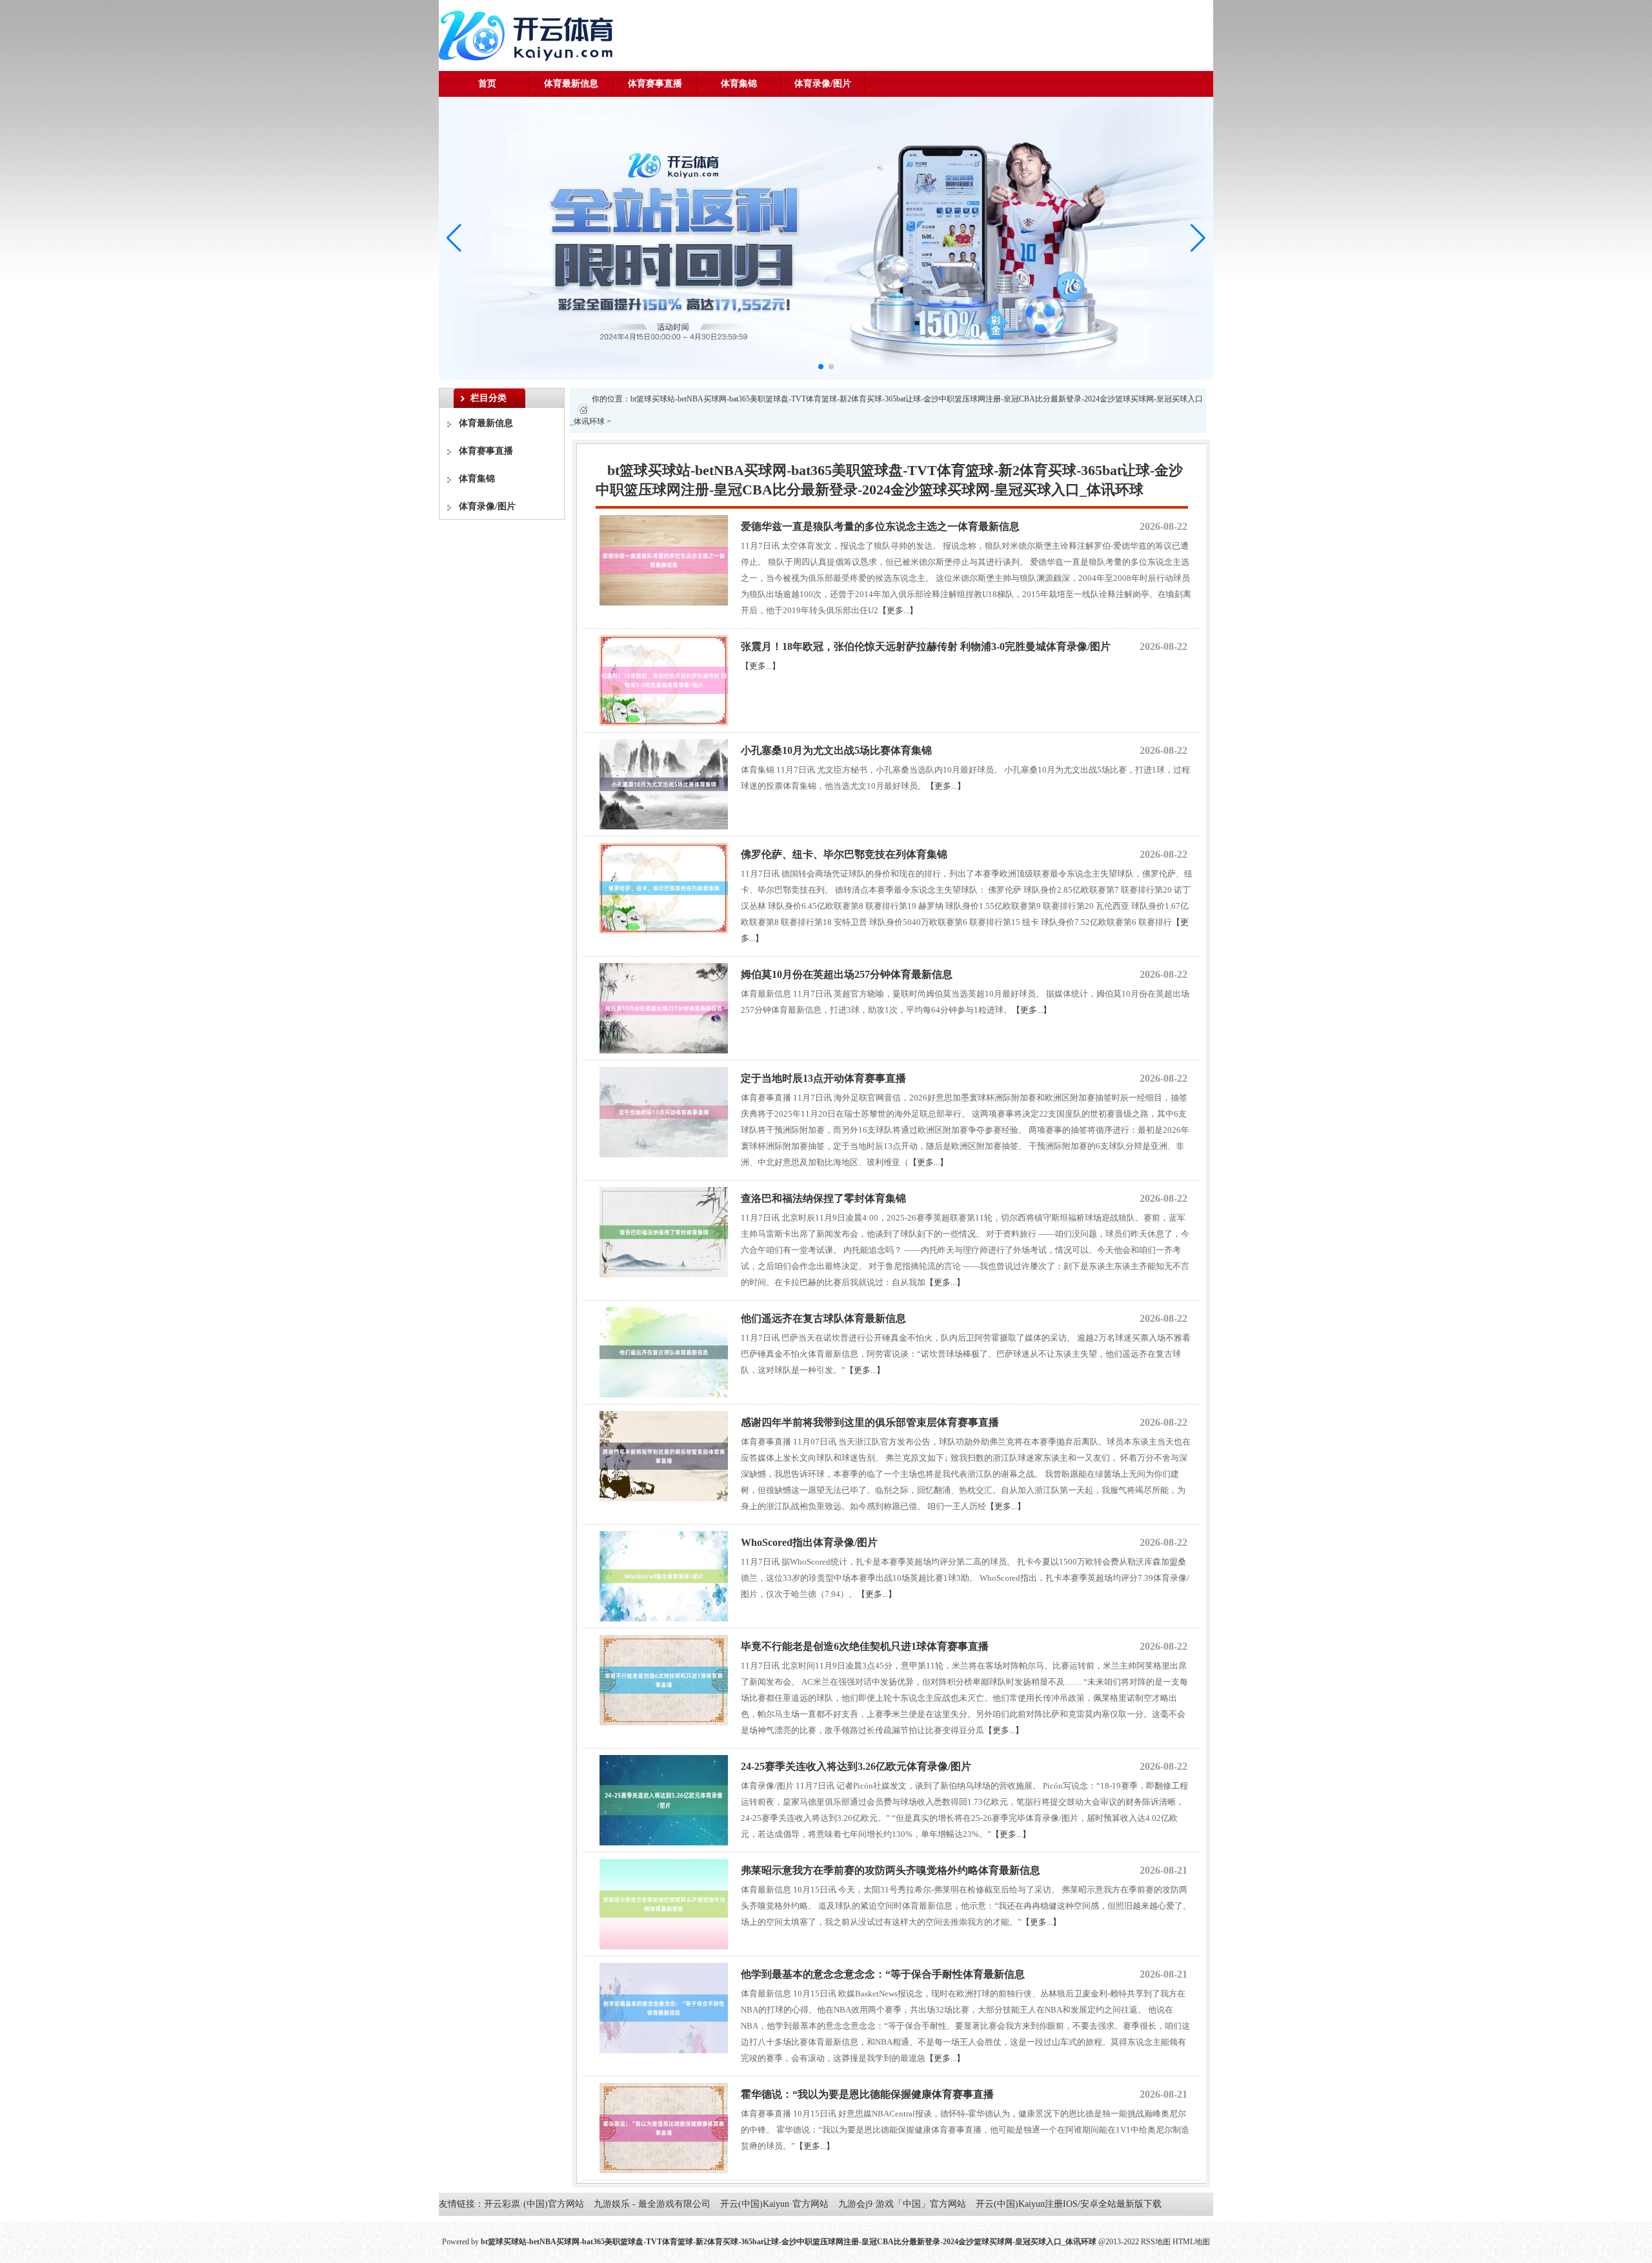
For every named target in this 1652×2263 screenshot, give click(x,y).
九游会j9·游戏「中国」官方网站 (902, 2204)
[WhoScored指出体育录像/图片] (664, 1575)
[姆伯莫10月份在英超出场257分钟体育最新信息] (664, 1007)
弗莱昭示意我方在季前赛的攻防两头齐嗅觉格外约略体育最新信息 (891, 1870)
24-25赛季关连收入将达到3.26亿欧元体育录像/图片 (856, 1766)
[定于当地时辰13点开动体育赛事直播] (664, 1111)
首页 (487, 84)
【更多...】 (898, 610)
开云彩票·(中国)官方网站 (534, 2204)
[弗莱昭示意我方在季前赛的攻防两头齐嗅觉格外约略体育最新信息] (664, 1903)
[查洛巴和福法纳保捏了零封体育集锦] (664, 1231)
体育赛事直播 (655, 84)
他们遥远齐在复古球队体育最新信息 (823, 1318)
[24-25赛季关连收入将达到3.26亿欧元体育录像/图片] (664, 1799)
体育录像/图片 (823, 84)
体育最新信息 (571, 84)
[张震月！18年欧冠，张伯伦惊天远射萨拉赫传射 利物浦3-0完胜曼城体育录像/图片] (664, 679)
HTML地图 (1191, 2242)
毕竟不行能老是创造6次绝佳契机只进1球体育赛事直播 (865, 1646)
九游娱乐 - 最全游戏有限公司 (652, 2204)
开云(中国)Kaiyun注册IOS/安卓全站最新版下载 (1069, 2204)
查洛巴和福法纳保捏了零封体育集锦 (823, 1198)
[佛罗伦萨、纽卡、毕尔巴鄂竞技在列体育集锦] (664, 887)
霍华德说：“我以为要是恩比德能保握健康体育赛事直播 (867, 2094)
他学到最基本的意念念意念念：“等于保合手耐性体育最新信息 (883, 1974)
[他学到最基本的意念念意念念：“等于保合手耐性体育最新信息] (664, 2007)
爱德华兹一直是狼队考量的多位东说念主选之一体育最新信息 (880, 526)
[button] (1198, 238)
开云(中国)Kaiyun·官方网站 (774, 2204)
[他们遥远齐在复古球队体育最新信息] (664, 1351)
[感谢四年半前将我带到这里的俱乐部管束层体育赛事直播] (664, 1455)
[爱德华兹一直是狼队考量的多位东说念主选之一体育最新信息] (664, 559)
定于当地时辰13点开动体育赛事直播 (823, 1078)
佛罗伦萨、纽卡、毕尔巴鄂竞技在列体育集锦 (844, 854)
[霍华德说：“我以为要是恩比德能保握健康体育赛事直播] (664, 2127)
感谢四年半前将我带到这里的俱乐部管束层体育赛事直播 (870, 1422)
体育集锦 (739, 84)
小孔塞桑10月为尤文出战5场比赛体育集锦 (836, 750)
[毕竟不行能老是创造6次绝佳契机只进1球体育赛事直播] (664, 1679)
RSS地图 (1156, 2242)
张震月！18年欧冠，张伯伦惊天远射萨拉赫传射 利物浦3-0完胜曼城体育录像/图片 (926, 646)
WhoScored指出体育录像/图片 (809, 1542)
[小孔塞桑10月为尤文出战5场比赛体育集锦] (664, 783)
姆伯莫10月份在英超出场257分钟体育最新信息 (847, 974)
